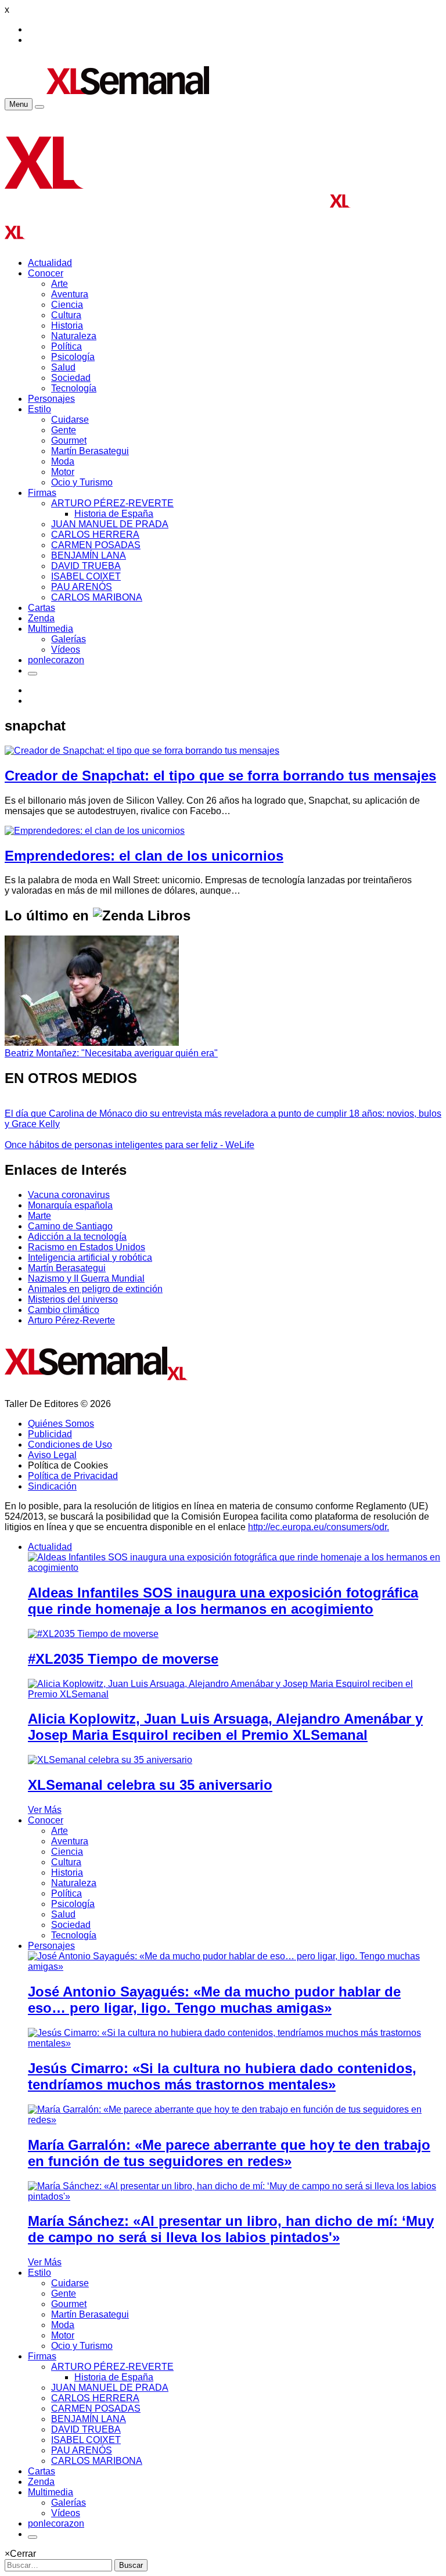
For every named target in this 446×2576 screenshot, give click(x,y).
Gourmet (69, 440)
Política (66, 346)
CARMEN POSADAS (96, 545)
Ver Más (45, 1810)
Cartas (42, 608)
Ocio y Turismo (82, 482)
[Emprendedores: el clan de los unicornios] (95, 831)
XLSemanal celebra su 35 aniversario (150, 1785)
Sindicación (52, 1486)
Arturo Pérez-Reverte (71, 1320)
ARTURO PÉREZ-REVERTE (112, 503)
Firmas (42, 493)
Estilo (39, 409)
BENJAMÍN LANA (89, 555)
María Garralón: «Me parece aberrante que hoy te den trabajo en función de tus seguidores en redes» (229, 2153)
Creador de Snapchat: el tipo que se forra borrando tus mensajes (220, 776)
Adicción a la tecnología (77, 1237)
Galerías (69, 639)
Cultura (66, 315)
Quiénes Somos (61, 1424)
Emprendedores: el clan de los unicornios (144, 856)
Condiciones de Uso (70, 1444)
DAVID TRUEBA (86, 566)
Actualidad (50, 263)
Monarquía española (70, 1205)
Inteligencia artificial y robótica (90, 1258)
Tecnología (74, 388)
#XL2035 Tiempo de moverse (123, 1659)
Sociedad (71, 378)
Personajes (51, 399)
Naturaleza (74, 336)
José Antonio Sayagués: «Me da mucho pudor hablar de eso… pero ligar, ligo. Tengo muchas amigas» (214, 2000)
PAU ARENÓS (82, 587)
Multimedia (51, 629)
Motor (63, 472)
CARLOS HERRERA (95, 535)
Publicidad (50, 1434)
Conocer (46, 273)
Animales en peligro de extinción (95, 1289)
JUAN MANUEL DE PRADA (110, 524)
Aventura (70, 294)
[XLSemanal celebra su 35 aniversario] (110, 1760)
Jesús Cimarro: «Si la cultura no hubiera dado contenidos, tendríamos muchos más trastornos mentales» (222, 2076)
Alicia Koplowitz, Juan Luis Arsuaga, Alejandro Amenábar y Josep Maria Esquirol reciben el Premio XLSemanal (225, 1727)
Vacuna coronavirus (69, 1195)
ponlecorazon (56, 660)
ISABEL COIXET (86, 576)
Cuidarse (70, 420)
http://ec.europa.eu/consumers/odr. (319, 1527)
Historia (67, 325)
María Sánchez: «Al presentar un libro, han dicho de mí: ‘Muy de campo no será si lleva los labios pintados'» (231, 2229)
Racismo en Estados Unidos (87, 1247)
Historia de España (114, 514)
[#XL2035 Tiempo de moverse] (93, 1634)
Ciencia (67, 305)
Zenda (41, 618)
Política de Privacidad (73, 1476)
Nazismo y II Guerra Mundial (86, 1278)
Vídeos (66, 650)
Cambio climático (64, 1310)
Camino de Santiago (70, 1226)
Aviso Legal (52, 1455)
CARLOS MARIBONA (97, 597)
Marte (39, 1216)
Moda (63, 461)
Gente (64, 430)
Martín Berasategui (90, 451)
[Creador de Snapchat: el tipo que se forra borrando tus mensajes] (142, 751)
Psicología (73, 357)
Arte (60, 284)
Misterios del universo (73, 1299)
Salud (63, 367)
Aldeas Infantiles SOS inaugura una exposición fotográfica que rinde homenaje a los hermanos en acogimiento (223, 1601)
